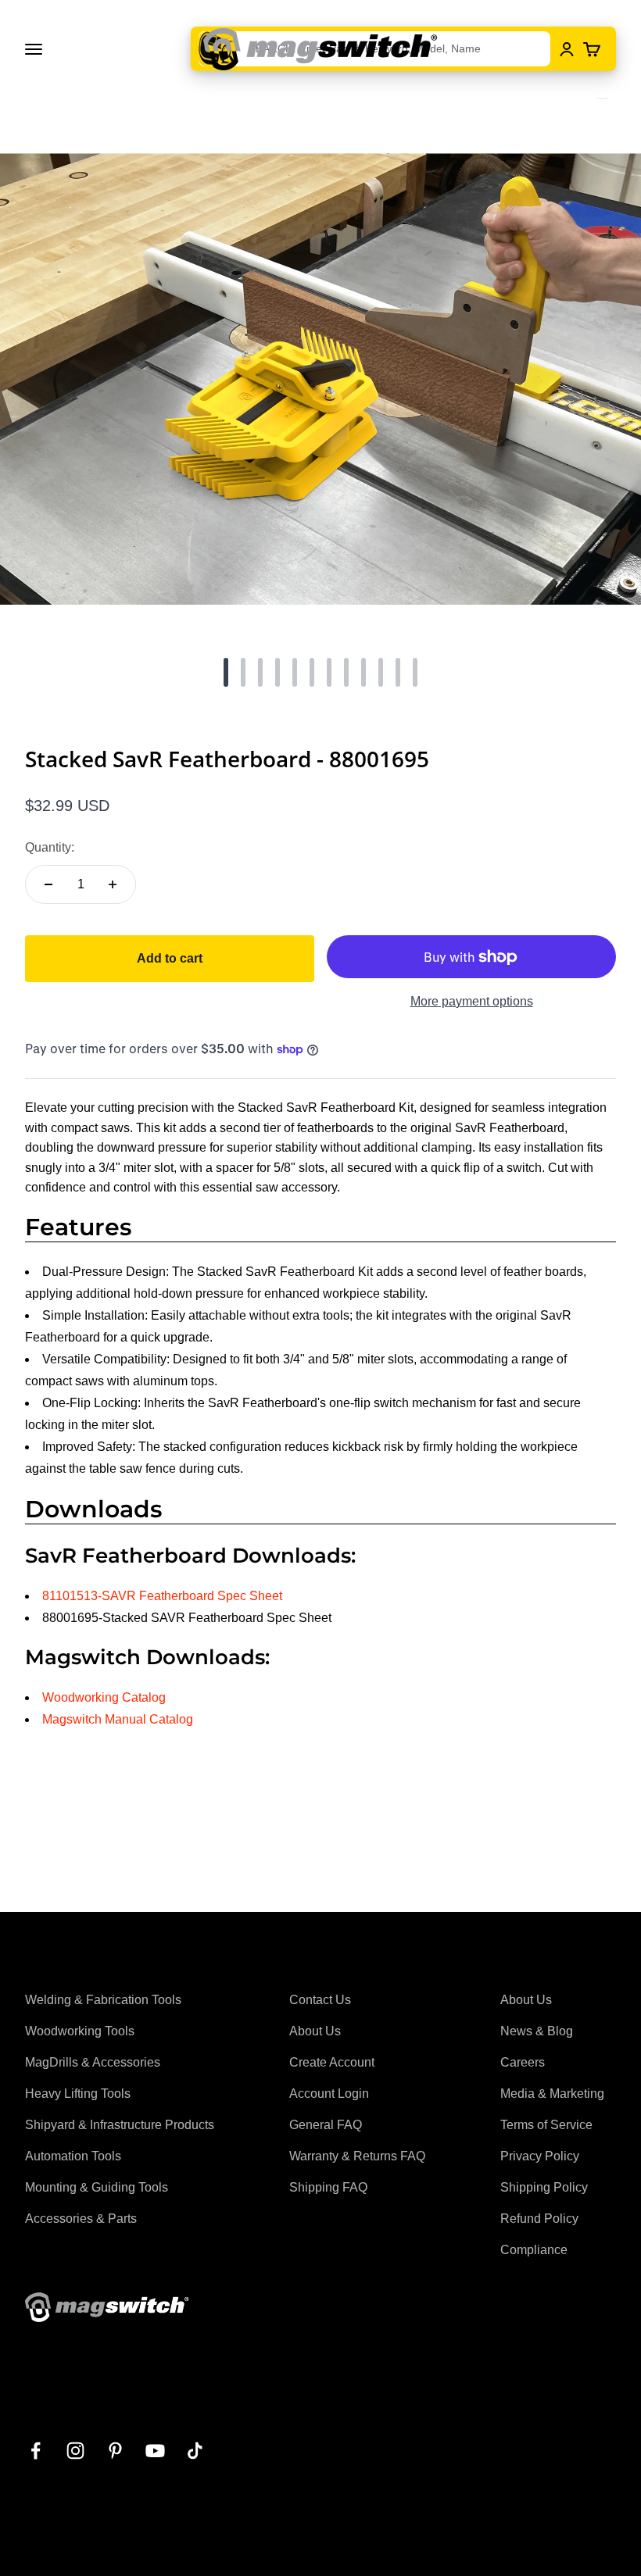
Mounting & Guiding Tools (97, 2187)
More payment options (472, 1001)
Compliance (534, 2250)
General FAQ (326, 2125)
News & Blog (537, 2031)
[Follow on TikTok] (195, 2451)
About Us (315, 2031)
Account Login (329, 2094)
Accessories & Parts (81, 2219)
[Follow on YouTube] (155, 2451)
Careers (523, 2062)
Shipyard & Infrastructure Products (120, 2125)
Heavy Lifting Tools (78, 2094)
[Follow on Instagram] (75, 2451)
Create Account (332, 2062)
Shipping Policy (544, 2187)
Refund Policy (539, 2219)
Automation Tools (73, 2156)
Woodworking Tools (80, 2031)
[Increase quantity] (113, 884)
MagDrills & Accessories (93, 2062)
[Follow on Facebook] (36, 2451)
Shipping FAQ (328, 2187)
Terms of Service (546, 2125)
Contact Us (320, 2000)
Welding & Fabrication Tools (103, 2000)
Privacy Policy (540, 2156)
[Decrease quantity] (48, 884)
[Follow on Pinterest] (115, 2451)
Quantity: (50, 847)
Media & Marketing (552, 2094)
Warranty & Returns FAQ (357, 2156)
